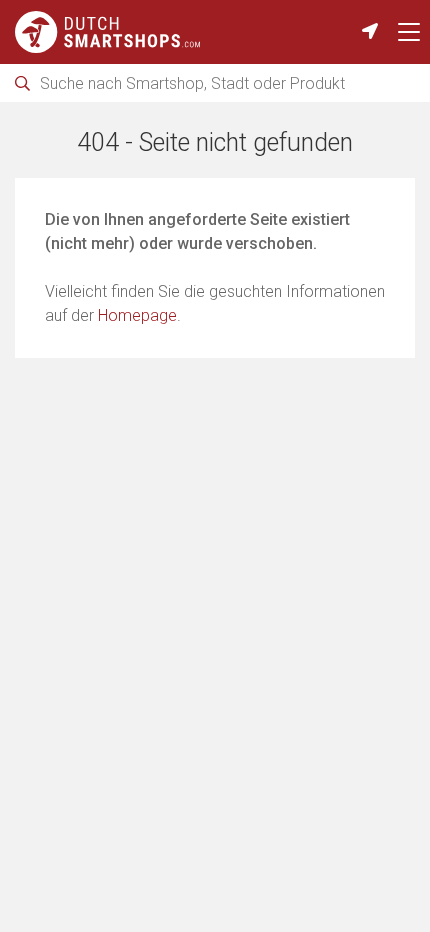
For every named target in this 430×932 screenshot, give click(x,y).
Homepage (137, 315)
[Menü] (409, 32)
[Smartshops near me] (370, 32)
